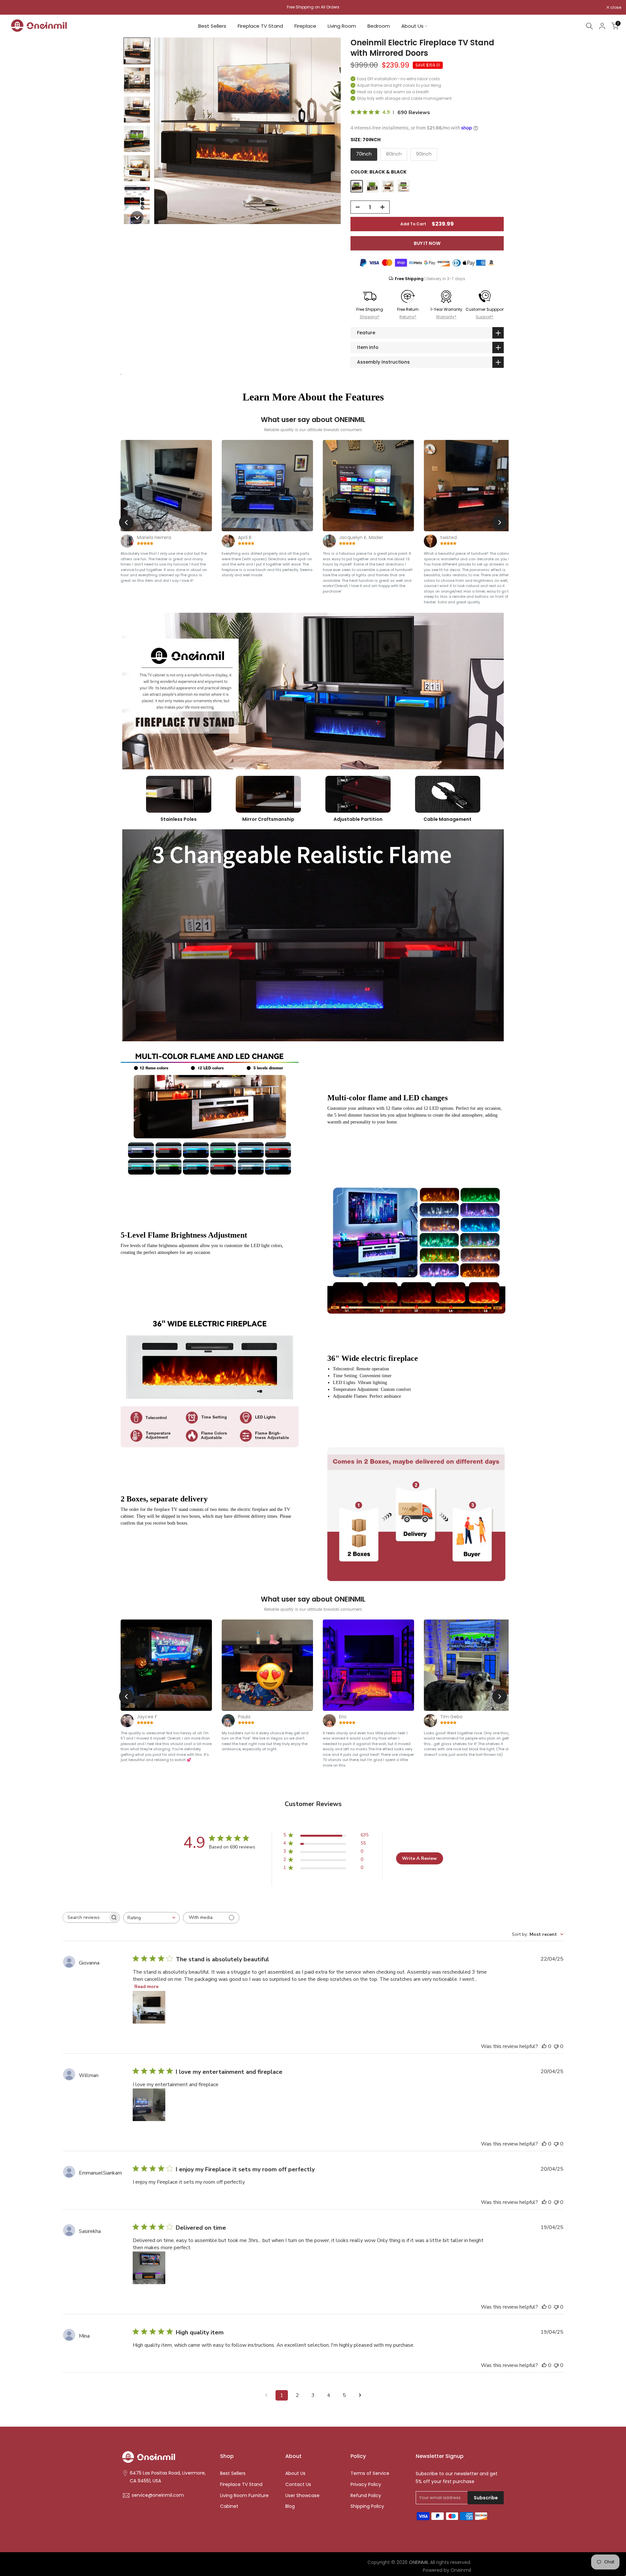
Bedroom (379, 26)
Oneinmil (461, 2570)
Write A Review (419, 1858)
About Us (412, 26)
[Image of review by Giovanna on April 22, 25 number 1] (149, 2007)
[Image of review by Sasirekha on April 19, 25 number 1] (149, 2268)
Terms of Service (370, 2473)
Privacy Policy (366, 2485)
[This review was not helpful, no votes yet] (556, 2046)
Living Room (342, 26)
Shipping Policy (367, 2506)
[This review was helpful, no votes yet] (544, 2046)
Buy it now (427, 243)
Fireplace (305, 26)
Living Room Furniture (244, 2496)
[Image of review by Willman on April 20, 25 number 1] (149, 2105)
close (14, 8)
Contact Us (298, 2485)
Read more (146, 1987)
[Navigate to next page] (360, 2395)
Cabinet (229, 2506)
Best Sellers (212, 26)
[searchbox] (85, 1917)
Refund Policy (366, 2496)
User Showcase (302, 2496)
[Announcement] (313, 7)
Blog (290, 2506)
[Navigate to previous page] (266, 2395)
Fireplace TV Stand (260, 26)
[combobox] (151, 1918)
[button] (137, 51)
